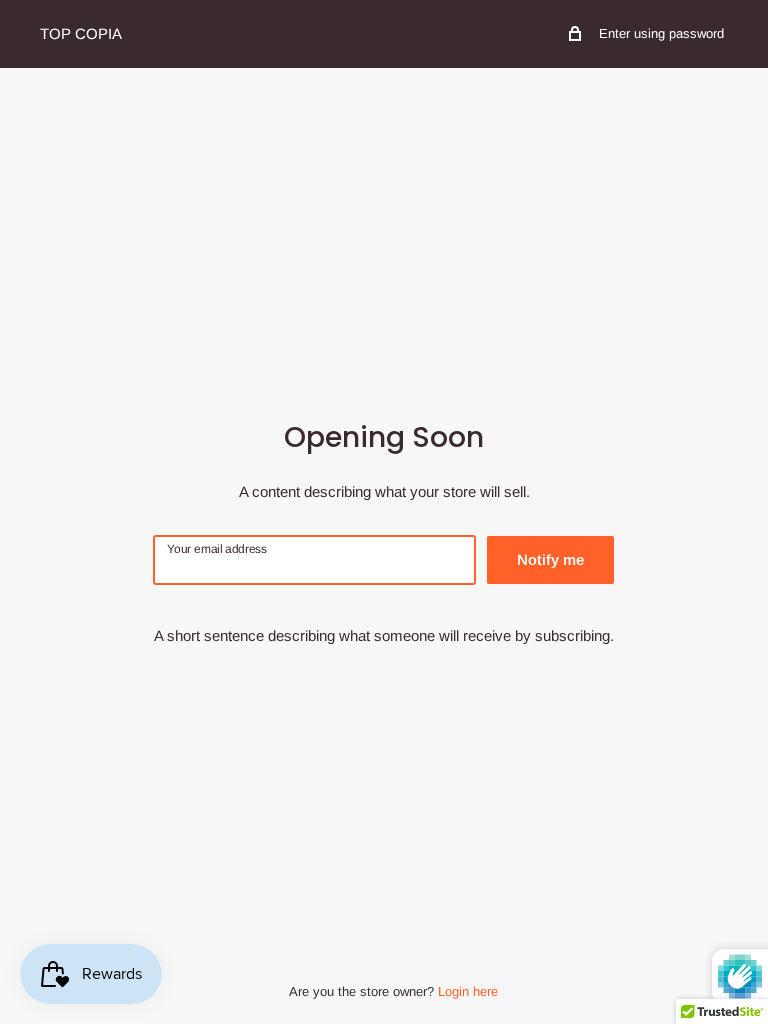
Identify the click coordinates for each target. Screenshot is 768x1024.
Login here (468, 991)
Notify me (550, 559)
